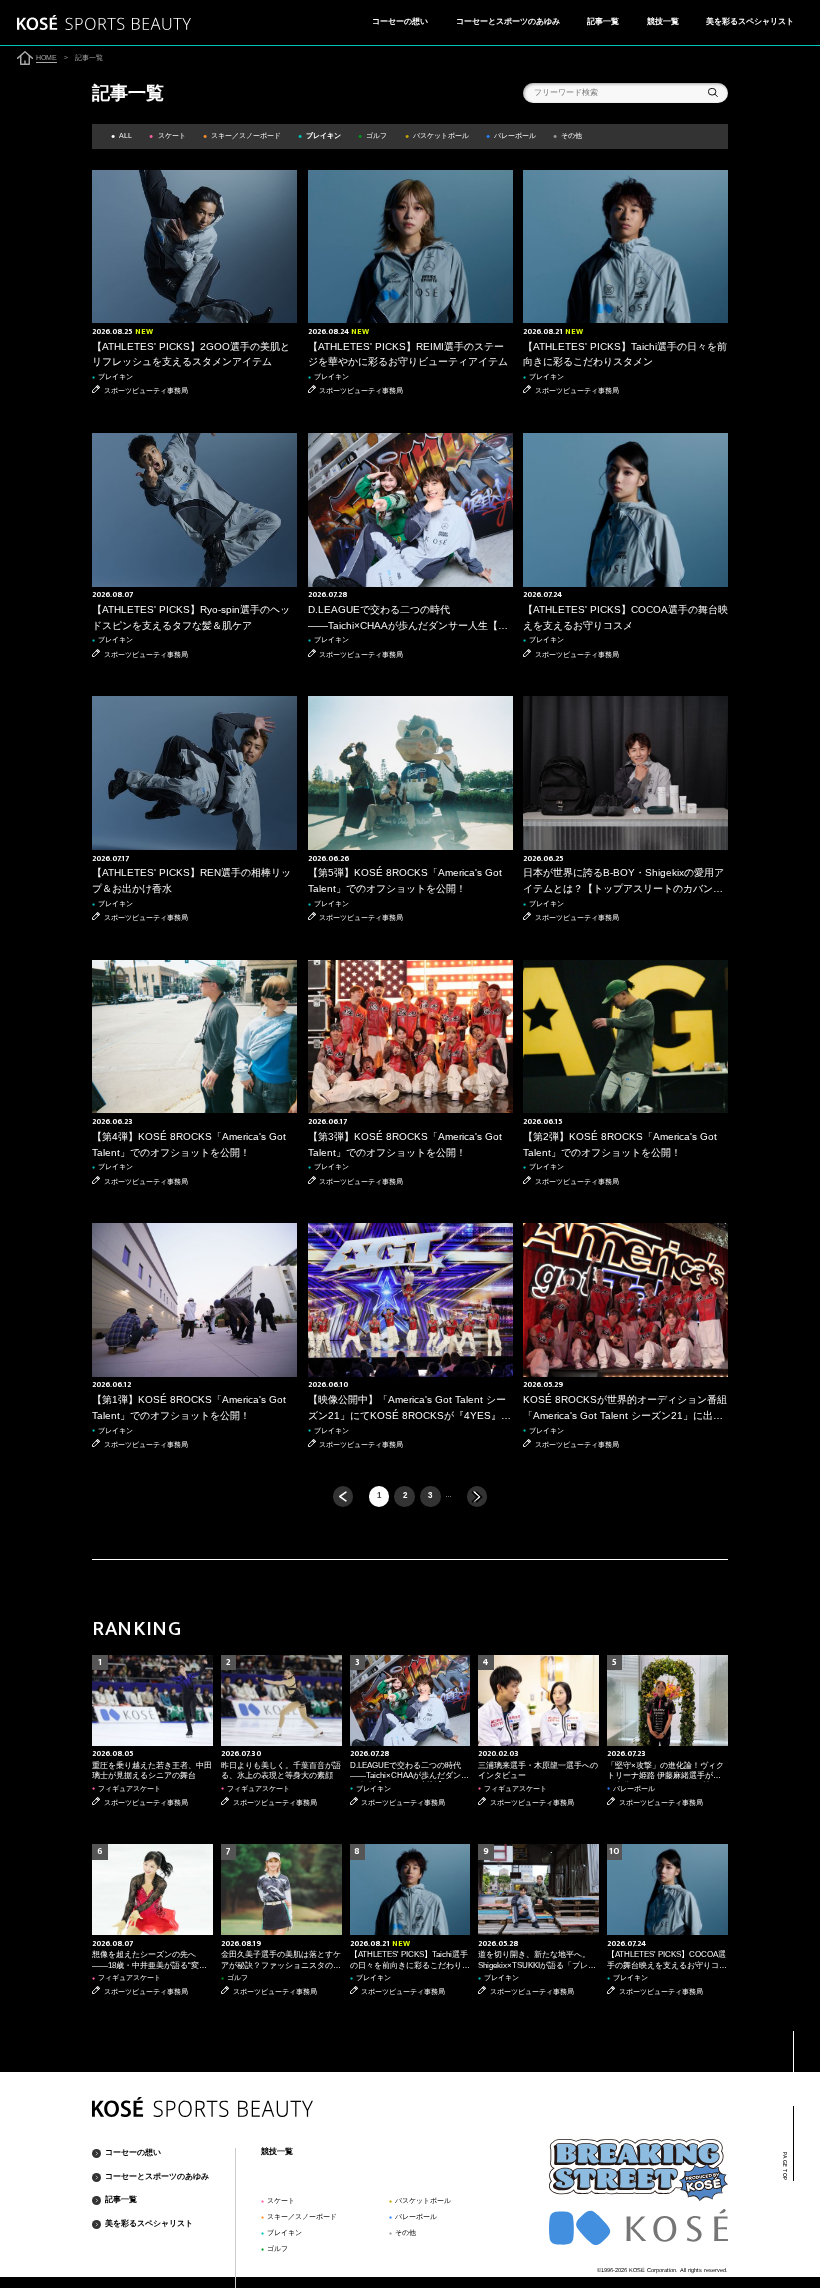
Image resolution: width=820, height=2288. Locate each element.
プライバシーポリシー (693, 2282)
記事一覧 (603, 21)
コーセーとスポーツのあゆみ (508, 21)
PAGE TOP (784, 2166)
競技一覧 (663, 21)
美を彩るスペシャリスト (750, 21)
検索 (713, 93)
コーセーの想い (400, 21)
